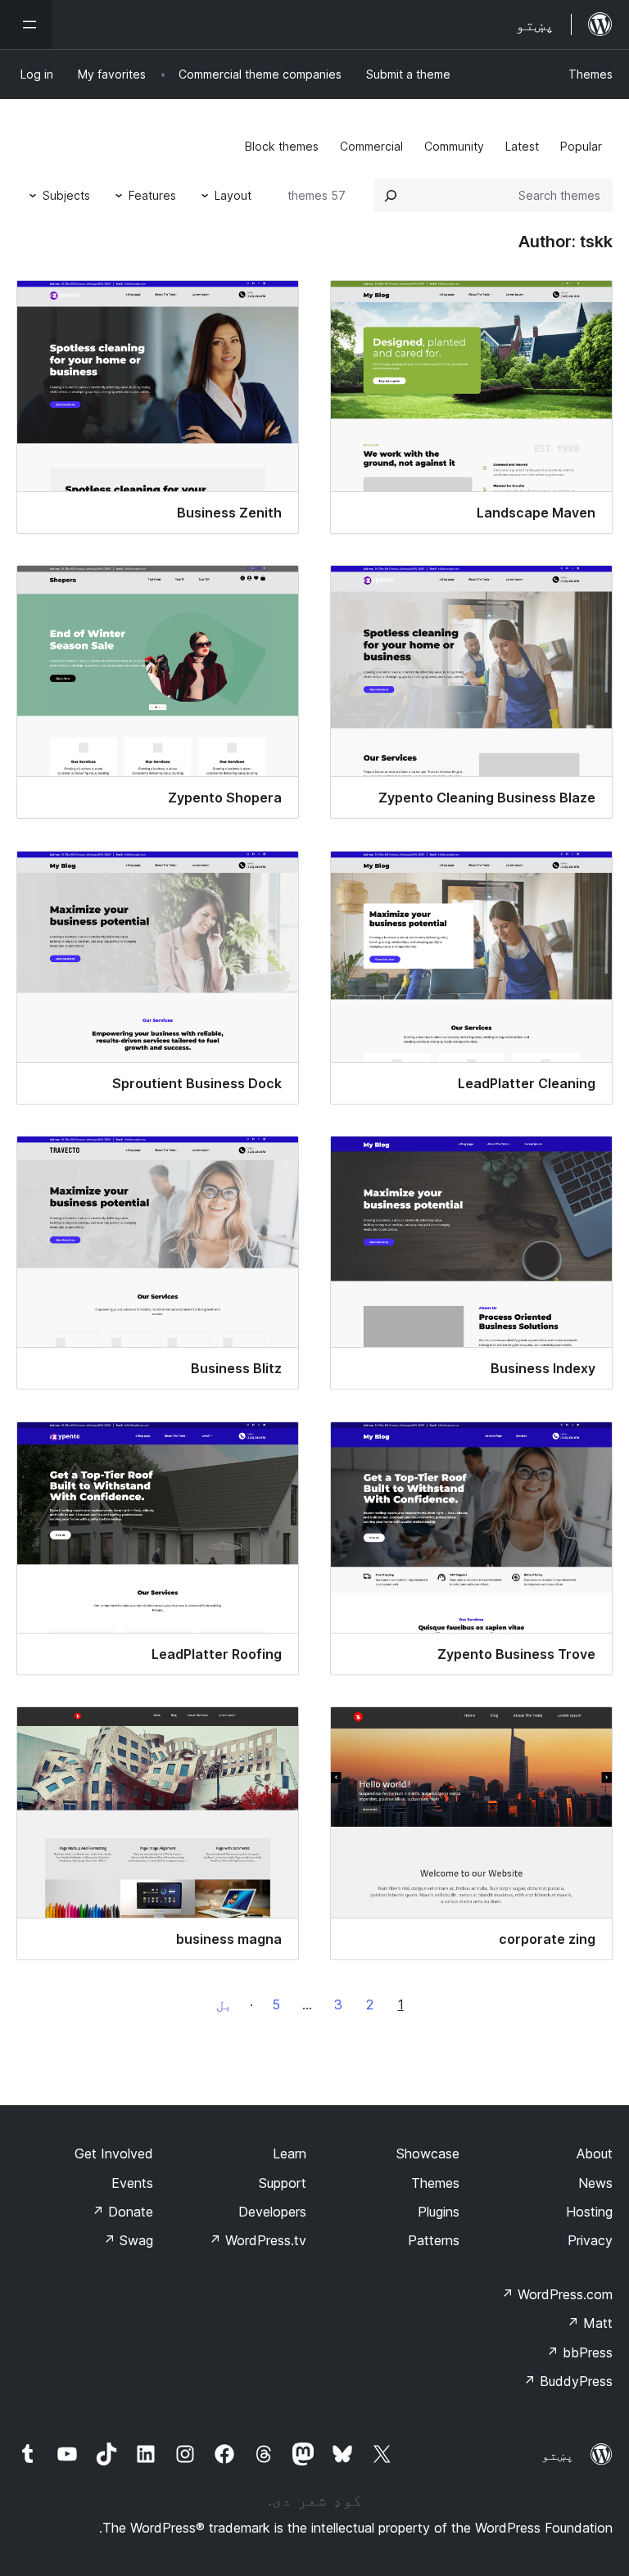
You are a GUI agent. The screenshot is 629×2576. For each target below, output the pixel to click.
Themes (591, 74)
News (595, 2183)
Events (132, 2183)
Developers (272, 2212)
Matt (590, 2323)
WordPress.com (557, 2294)
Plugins (439, 2212)
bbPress (579, 2352)
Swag (128, 2240)
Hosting (589, 2212)
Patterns (434, 2240)
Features (152, 195)
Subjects (66, 195)
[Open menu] (26, 25)
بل (224, 2004)
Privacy (590, 2240)
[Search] (391, 196)
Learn (290, 2153)
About (595, 2153)
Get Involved (114, 2153)
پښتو (558, 2455)
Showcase (428, 2153)
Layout (233, 195)
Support (283, 2183)
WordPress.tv (258, 2240)
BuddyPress (568, 2381)
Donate (122, 2212)
